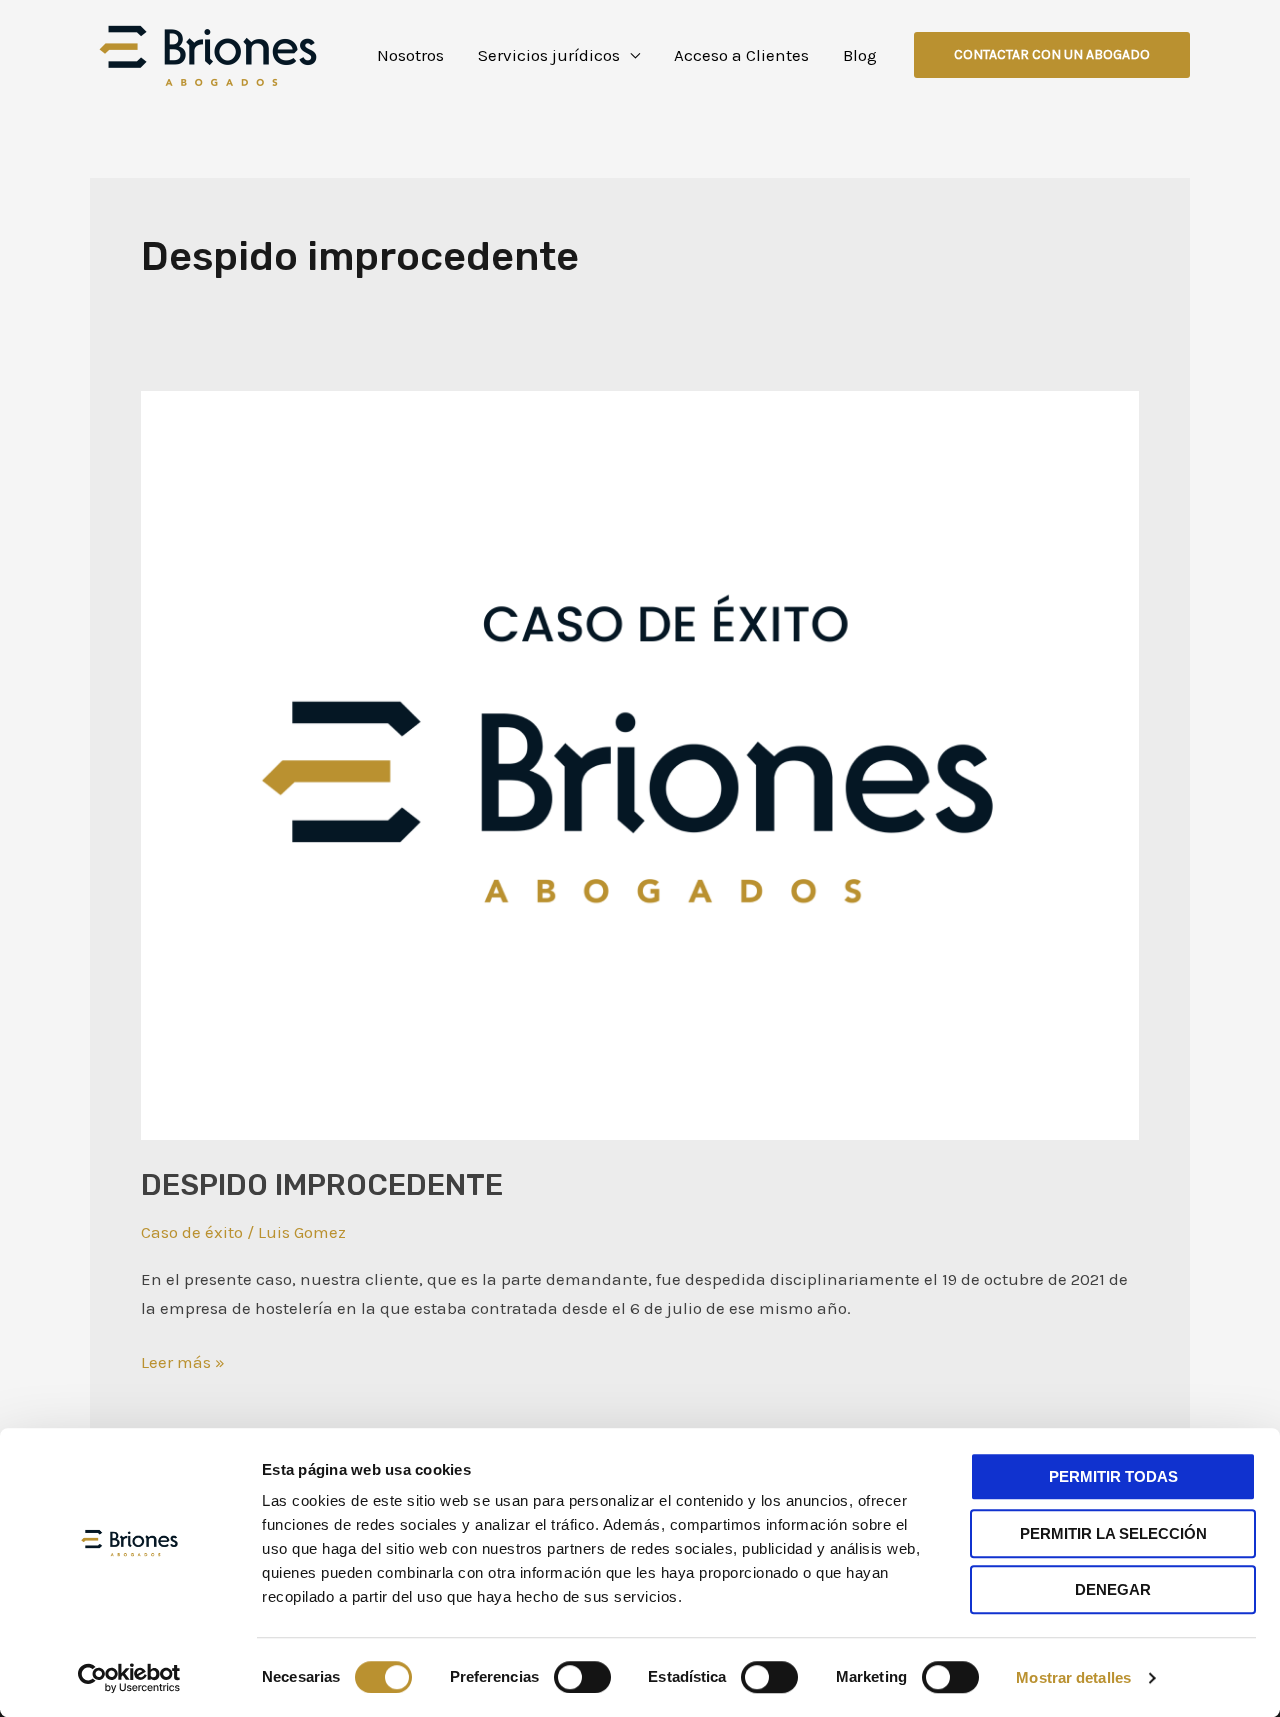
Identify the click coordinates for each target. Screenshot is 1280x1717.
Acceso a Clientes (741, 55)
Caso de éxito (192, 1232)
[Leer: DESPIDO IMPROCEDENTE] (640, 764)
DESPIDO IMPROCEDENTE (322, 1185)
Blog (860, 55)
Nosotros (410, 55)
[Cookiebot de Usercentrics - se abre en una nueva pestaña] (129, 1678)
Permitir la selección (1113, 1533)
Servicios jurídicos (549, 55)
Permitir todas (1113, 1476)
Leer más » (183, 1360)
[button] (1052, 55)
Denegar (1113, 1589)
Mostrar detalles (1073, 1677)
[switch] (582, 1677)
